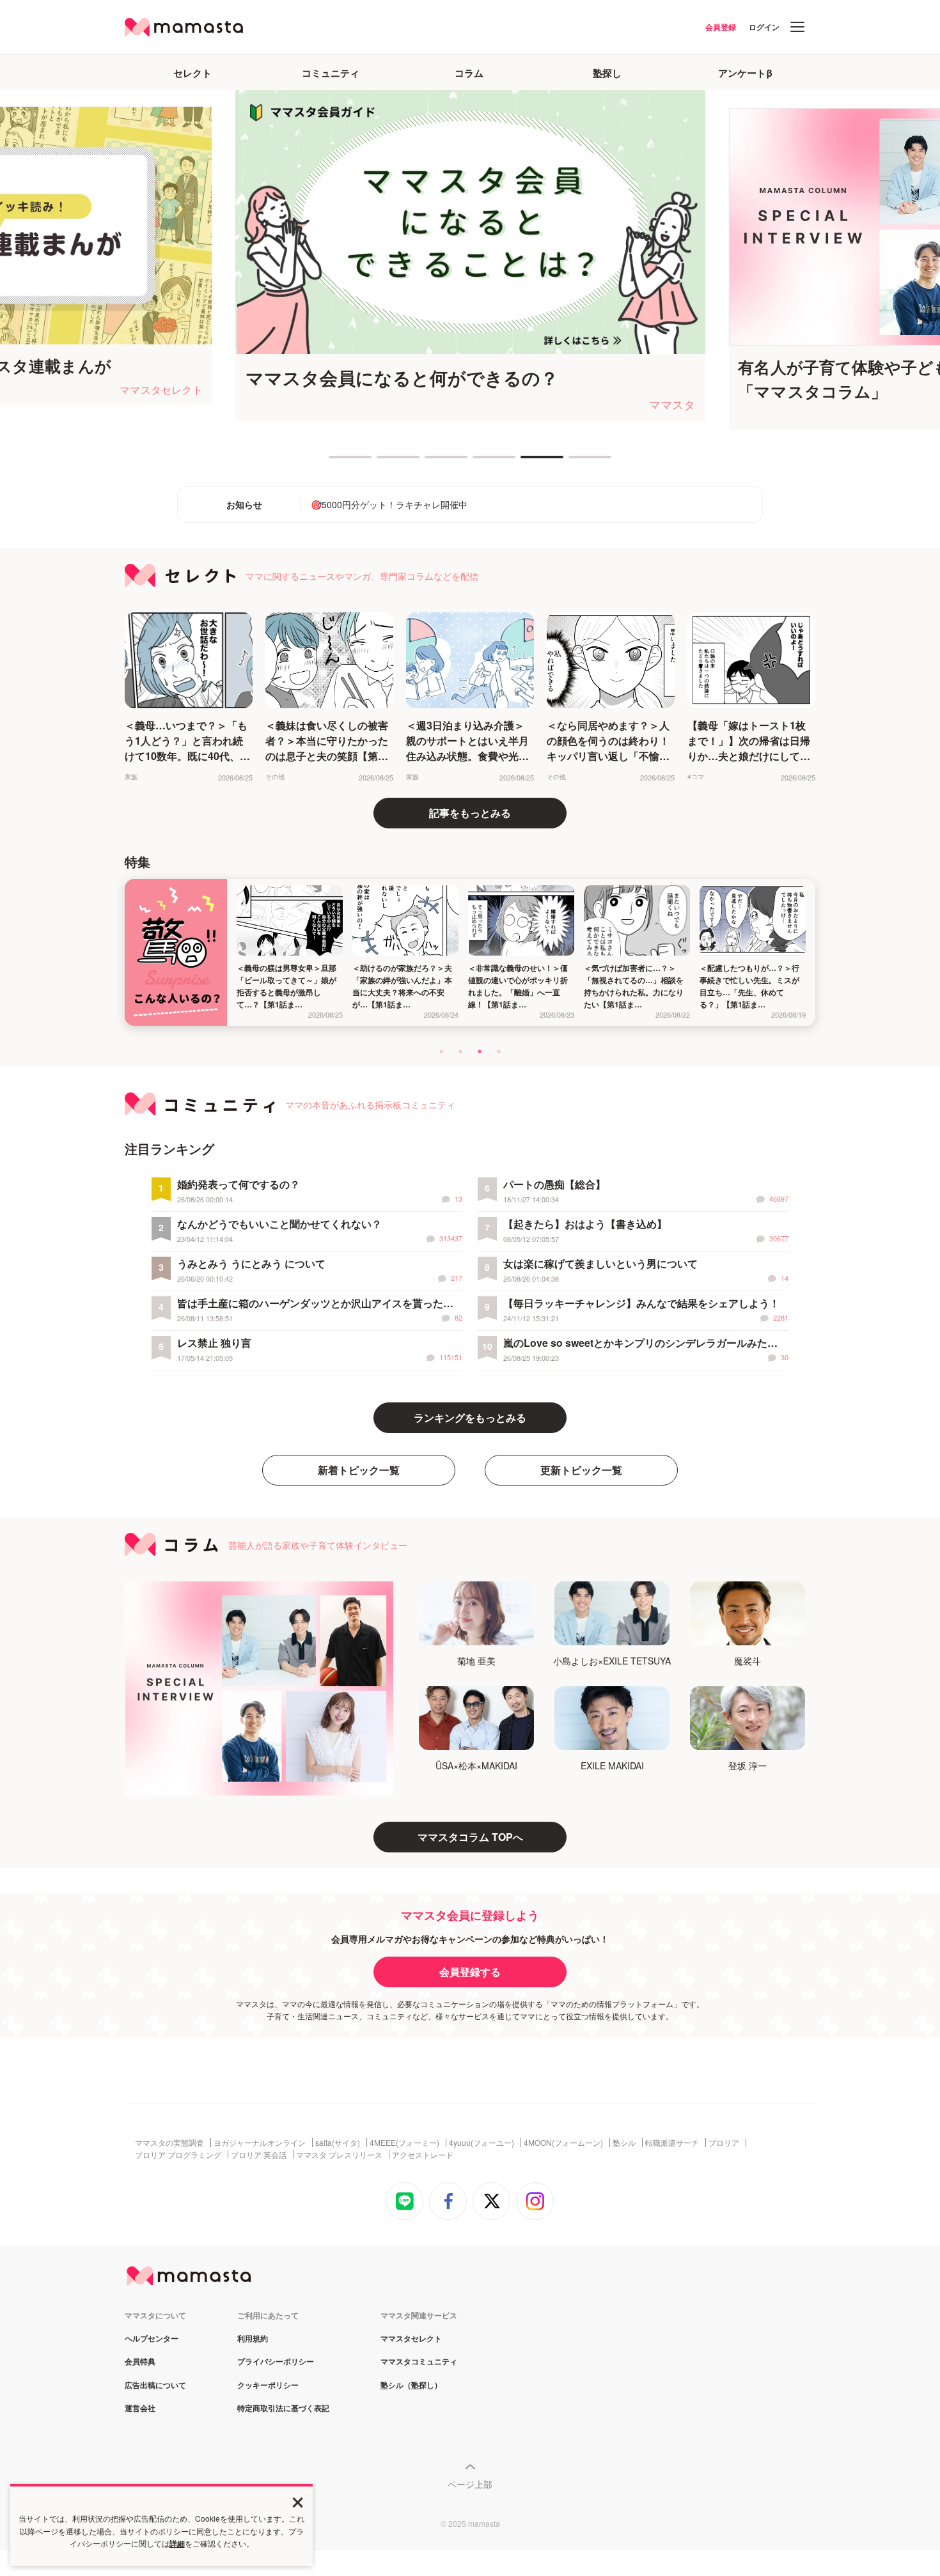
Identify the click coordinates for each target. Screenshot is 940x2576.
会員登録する (470, 1972)
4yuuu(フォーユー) (482, 2143)
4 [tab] (479, 462)
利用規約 (253, 2339)
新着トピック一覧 (359, 1470)
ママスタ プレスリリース (339, 2155)
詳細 (177, 2543)
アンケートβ (745, 73)
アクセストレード (423, 2155)
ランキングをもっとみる (470, 1417)
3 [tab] (431, 462)
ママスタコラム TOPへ (470, 1837)
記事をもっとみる (470, 813)
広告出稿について (155, 2386)
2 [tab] (383, 462)
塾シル (624, 2143)
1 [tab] (335, 462)
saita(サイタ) (338, 2143)
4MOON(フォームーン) (563, 2143)
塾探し (607, 73)
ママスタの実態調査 (169, 2143)
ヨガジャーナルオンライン (260, 2143)
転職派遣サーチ (672, 2143)
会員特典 (140, 2362)
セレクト (192, 73)
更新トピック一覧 (581, 1470)
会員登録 (721, 27)
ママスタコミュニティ (419, 2362)
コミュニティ (331, 73)
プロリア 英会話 (259, 2155)
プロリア (724, 2143)
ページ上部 (470, 2484)
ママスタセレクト (411, 2339)
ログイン (764, 27)
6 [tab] (575, 462)
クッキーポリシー (268, 2386)
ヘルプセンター (152, 2339)
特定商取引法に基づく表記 (283, 2409)
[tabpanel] (470, 256)
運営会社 (140, 2409)
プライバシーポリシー (276, 2362)
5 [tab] (527, 462)
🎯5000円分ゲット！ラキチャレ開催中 (389, 504)
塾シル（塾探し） (411, 2386)
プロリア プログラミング (178, 2155)
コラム (469, 73)
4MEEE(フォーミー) (404, 2143)
